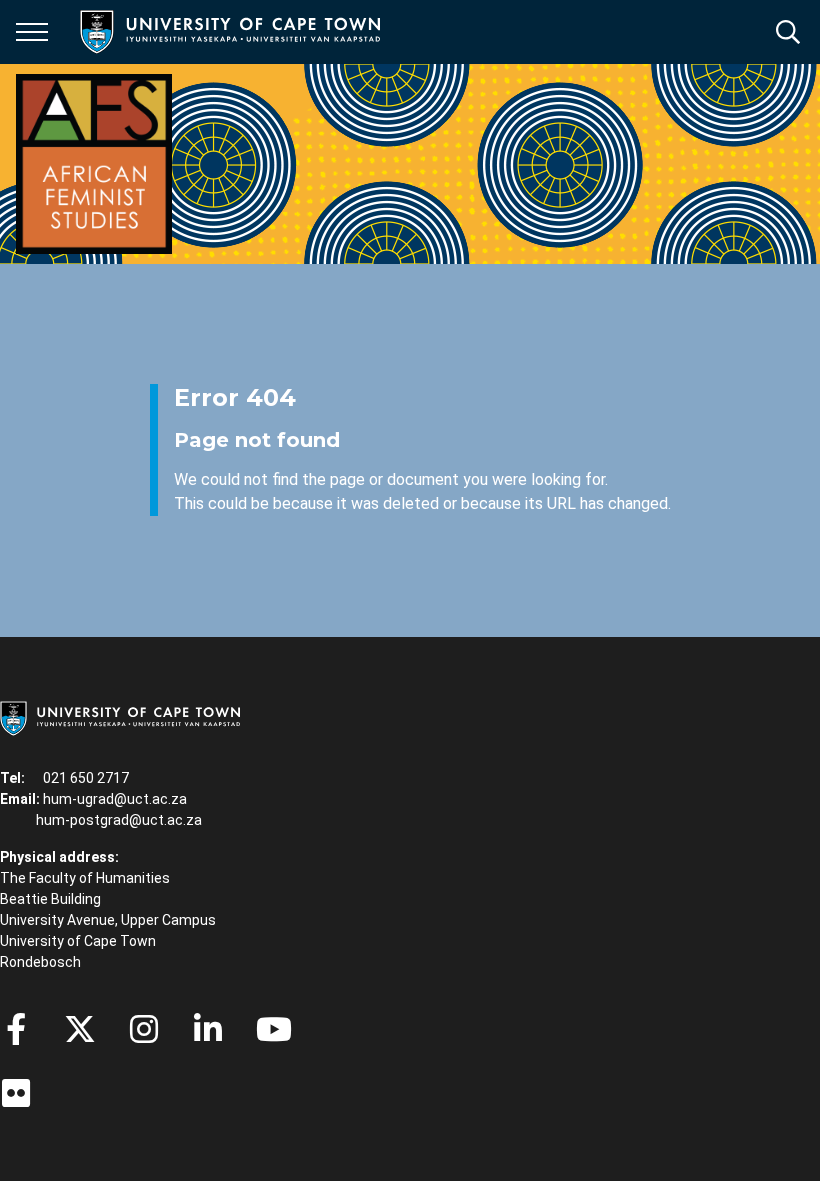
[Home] (120, 717)
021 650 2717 (86, 778)
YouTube (274, 1029)
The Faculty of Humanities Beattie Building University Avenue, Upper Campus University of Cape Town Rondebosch (108, 920)
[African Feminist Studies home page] (94, 164)
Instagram (144, 1029)
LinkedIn (208, 1029)
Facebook (16, 1029)
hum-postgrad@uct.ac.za (119, 820)
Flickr (16, 1093)
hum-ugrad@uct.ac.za (115, 799)
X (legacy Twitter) (80, 1029)
